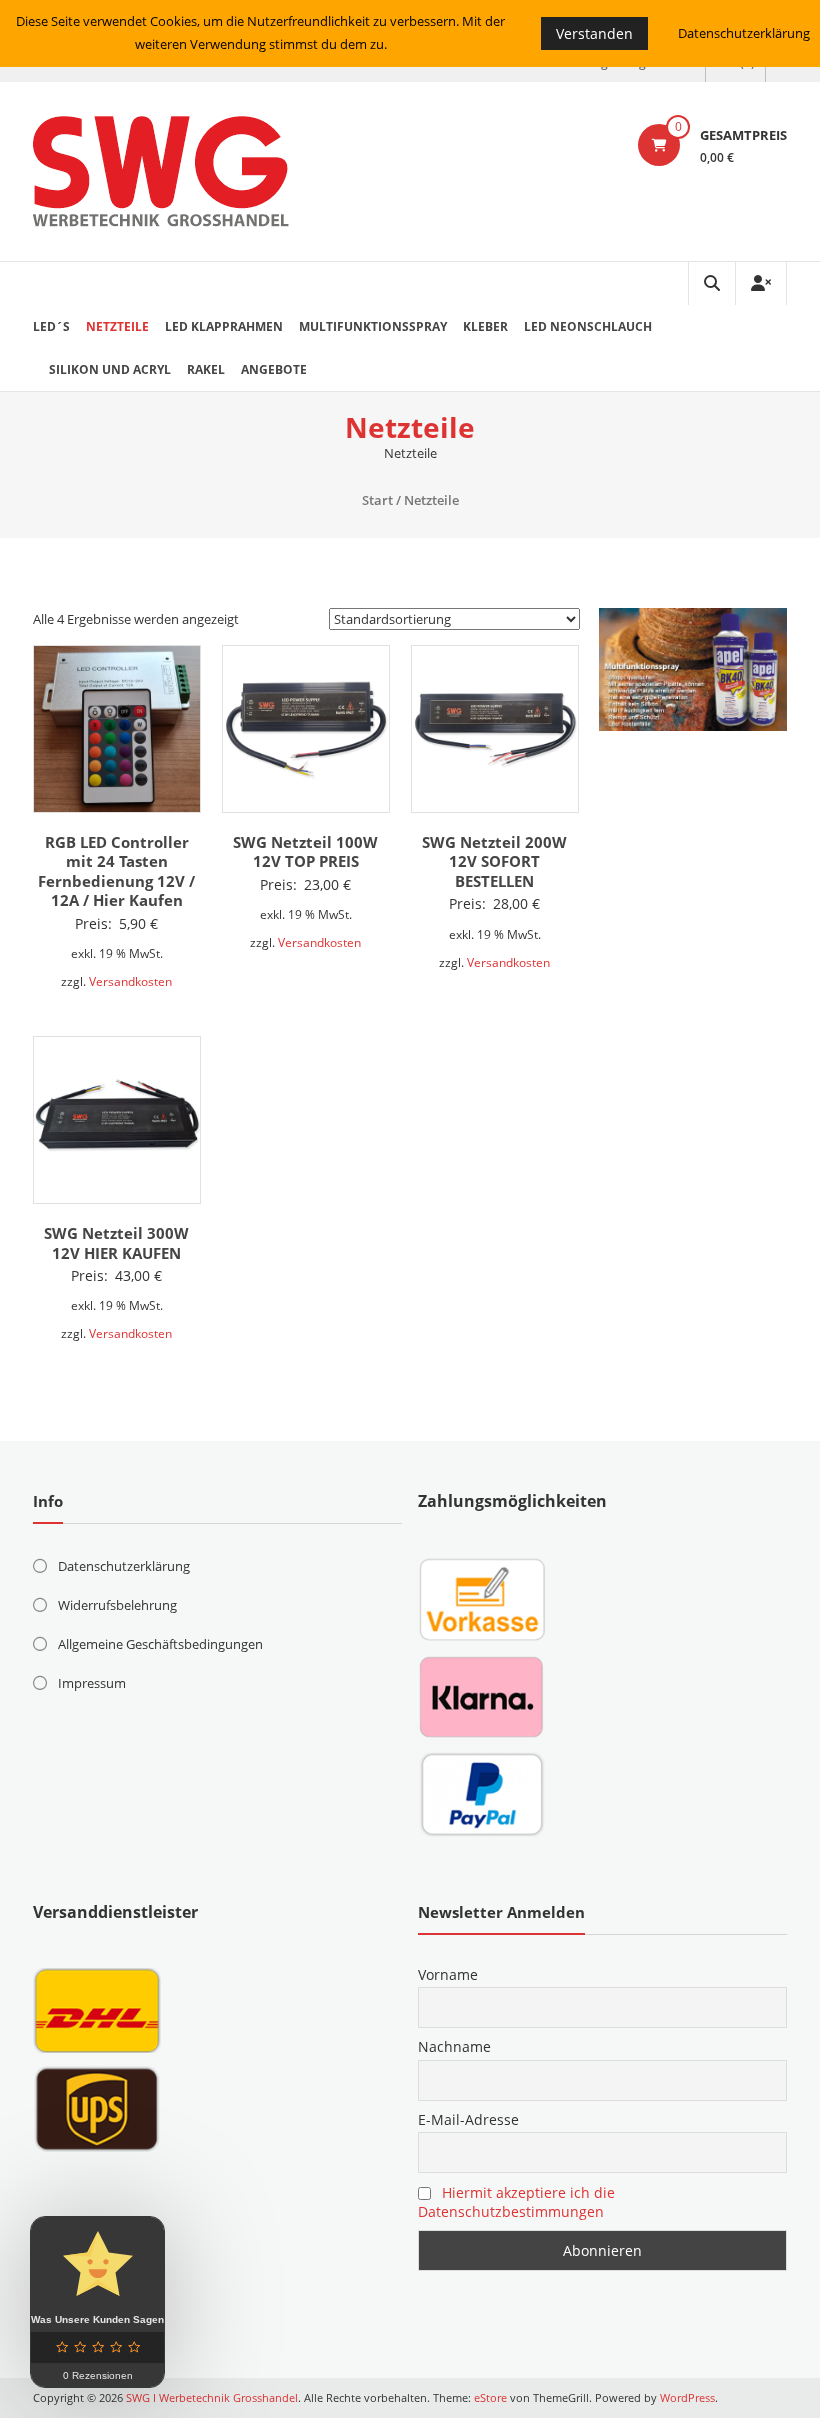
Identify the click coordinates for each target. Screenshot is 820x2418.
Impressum (92, 1683)
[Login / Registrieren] (761, 283)
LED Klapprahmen (224, 326)
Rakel (206, 369)
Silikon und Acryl (110, 369)
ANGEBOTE (274, 369)
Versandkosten (130, 981)
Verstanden (594, 33)
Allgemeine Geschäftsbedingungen (160, 1644)
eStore (490, 2397)
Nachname (454, 2046)
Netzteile (117, 326)
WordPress (687, 2397)
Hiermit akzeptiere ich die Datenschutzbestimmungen (516, 2202)
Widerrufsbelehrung (117, 1605)
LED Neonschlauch (588, 326)
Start (377, 500)
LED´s (51, 326)
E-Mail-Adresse (468, 2119)
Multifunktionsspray (373, 326)
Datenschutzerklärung (124, 1566)
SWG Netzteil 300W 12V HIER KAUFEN (116, 1243)
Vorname (448, 1974)
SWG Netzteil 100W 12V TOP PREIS (305, 852)
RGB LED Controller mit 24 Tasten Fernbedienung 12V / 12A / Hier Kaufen (116, 871)
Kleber (485, 326)
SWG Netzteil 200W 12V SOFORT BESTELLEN (494, 861)
